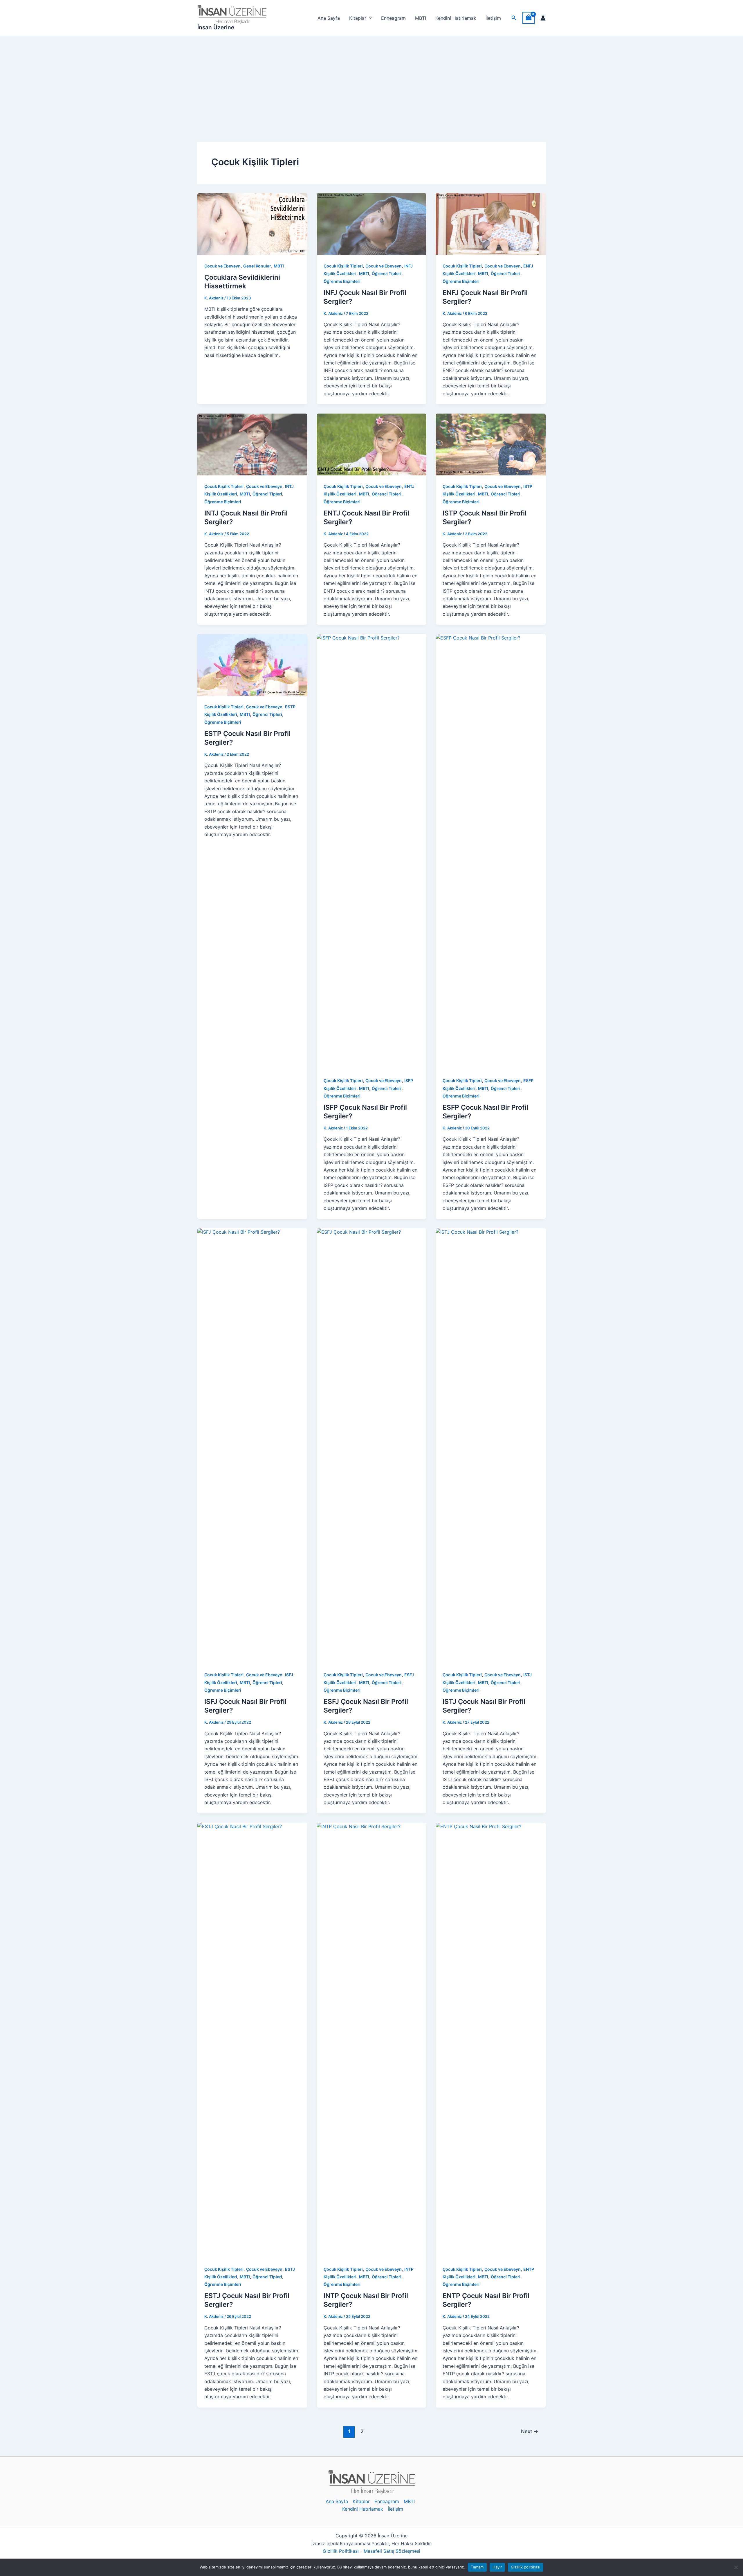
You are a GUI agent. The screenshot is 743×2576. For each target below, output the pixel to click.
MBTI (421, 18)
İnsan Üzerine (216, 27)
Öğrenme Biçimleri (342, 281)
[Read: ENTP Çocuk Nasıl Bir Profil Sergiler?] (491, 2040)
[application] (369, 18)
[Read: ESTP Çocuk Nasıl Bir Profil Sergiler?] (252, 664)
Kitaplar (358, 18)
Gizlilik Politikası (341, 2551)
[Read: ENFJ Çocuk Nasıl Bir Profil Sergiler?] (491, 224)
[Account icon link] (543, 18)
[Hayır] (736, 2567)
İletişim (493, 18)
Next (530, 2431)
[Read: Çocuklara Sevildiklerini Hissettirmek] (252, 224)
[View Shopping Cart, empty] (529, 18)
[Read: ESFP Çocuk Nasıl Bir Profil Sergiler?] (491, 851)
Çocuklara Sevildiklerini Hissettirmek (242, 282)
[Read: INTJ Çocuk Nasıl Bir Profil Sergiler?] (252, 444)
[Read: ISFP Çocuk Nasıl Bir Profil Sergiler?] (372, 851)
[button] (514, 18)
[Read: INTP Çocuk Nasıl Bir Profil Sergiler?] (372, 2040)
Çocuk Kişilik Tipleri (343, 266)
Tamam (477, 2567)
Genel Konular (257, 266)
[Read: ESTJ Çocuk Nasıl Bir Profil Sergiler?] (252, 2040)
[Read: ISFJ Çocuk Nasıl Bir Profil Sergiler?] (252, 1446)
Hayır (497, 2567)
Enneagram (393, 18)
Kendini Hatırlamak (456, 18)
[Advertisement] (371, 80)
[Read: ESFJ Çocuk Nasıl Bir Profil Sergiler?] (372, 1446)
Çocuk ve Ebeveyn (222, 266)
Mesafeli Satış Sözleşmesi (392, 2551)
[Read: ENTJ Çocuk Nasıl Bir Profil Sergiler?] (372, 444)
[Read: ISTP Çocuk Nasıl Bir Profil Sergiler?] (491, 444)
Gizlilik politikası (526, 2567)
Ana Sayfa (329, 18)
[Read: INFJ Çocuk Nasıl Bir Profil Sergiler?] (372, 224)
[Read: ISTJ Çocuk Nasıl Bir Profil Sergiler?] (491, 1446)
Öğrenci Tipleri (387, 273)
